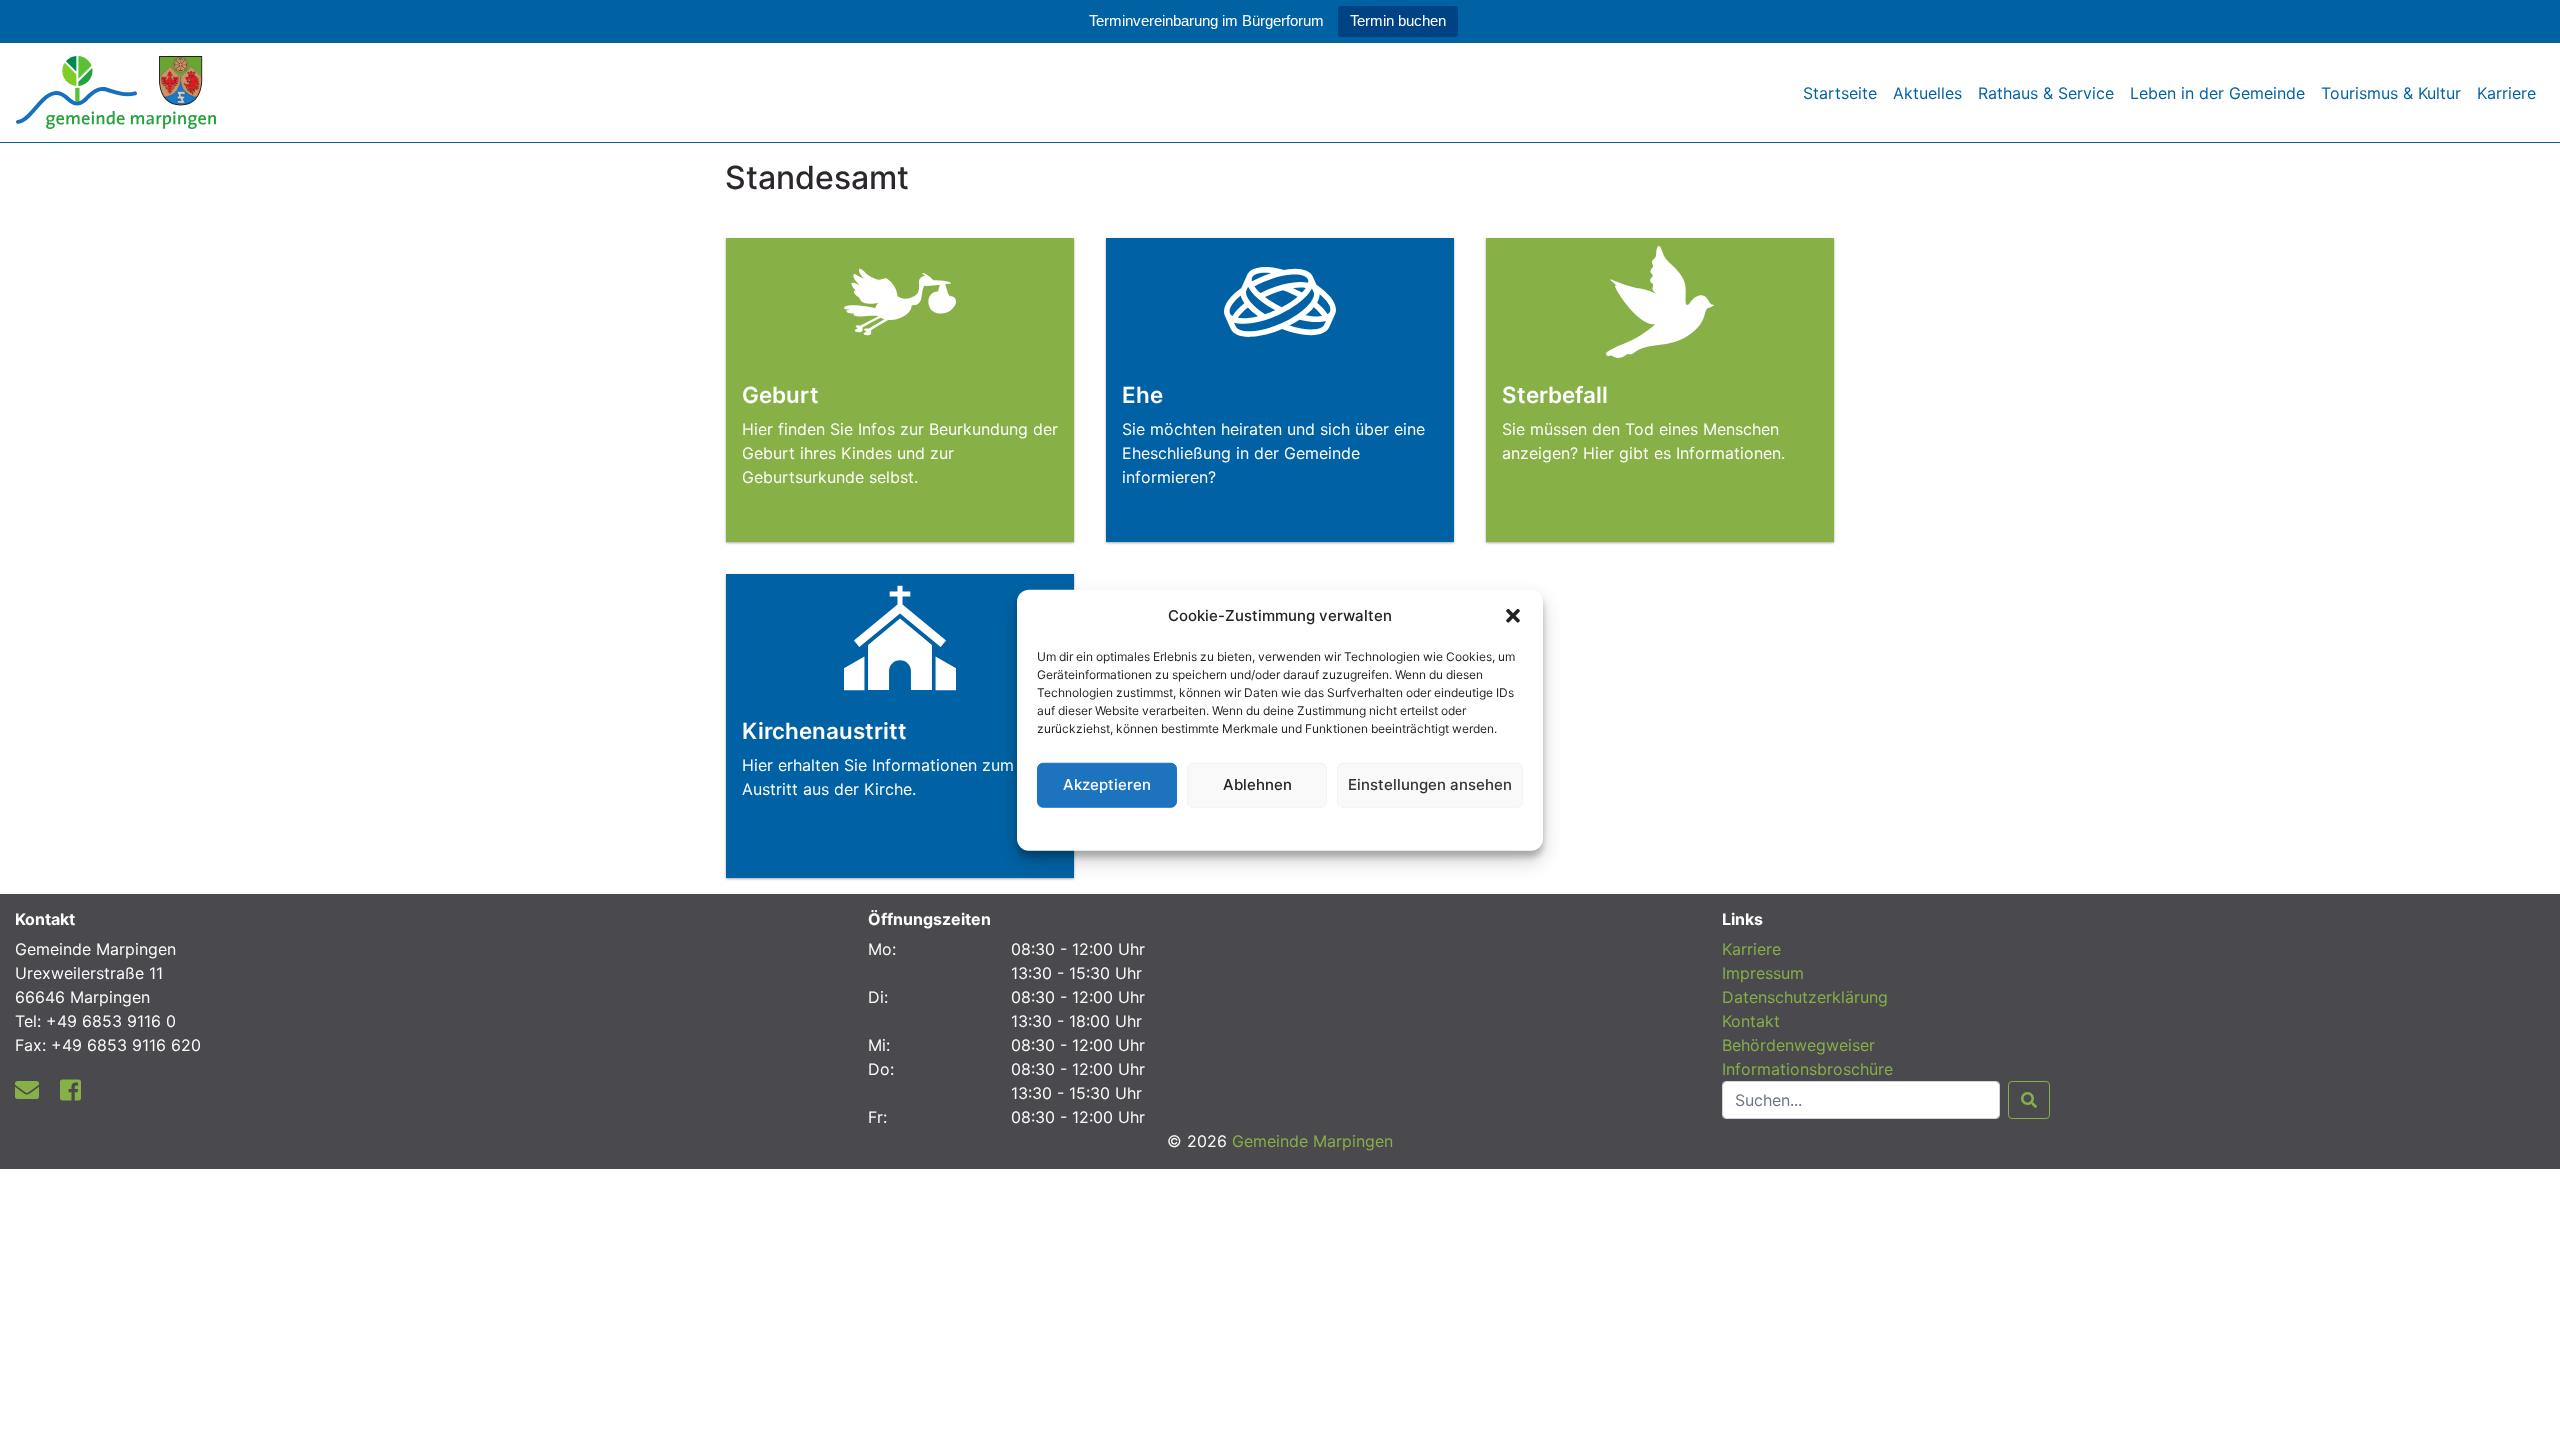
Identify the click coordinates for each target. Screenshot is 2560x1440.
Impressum (1763, 973)
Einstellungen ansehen (1430, 784)
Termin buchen (1398, 20)
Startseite (1840, 93)
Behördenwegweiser (1798, 1045)
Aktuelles (1927, 93)
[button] (1513, 616)
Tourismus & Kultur (2391, 93)
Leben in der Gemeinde (2217, 93)
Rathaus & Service (2046, 93)
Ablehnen (1257, 784)
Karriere (2506, 93)
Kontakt (1751, 1021)
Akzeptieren (1107, 784)
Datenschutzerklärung (1280, 825)
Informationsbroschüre (1807, 1069)
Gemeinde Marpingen (1312, 1141)
